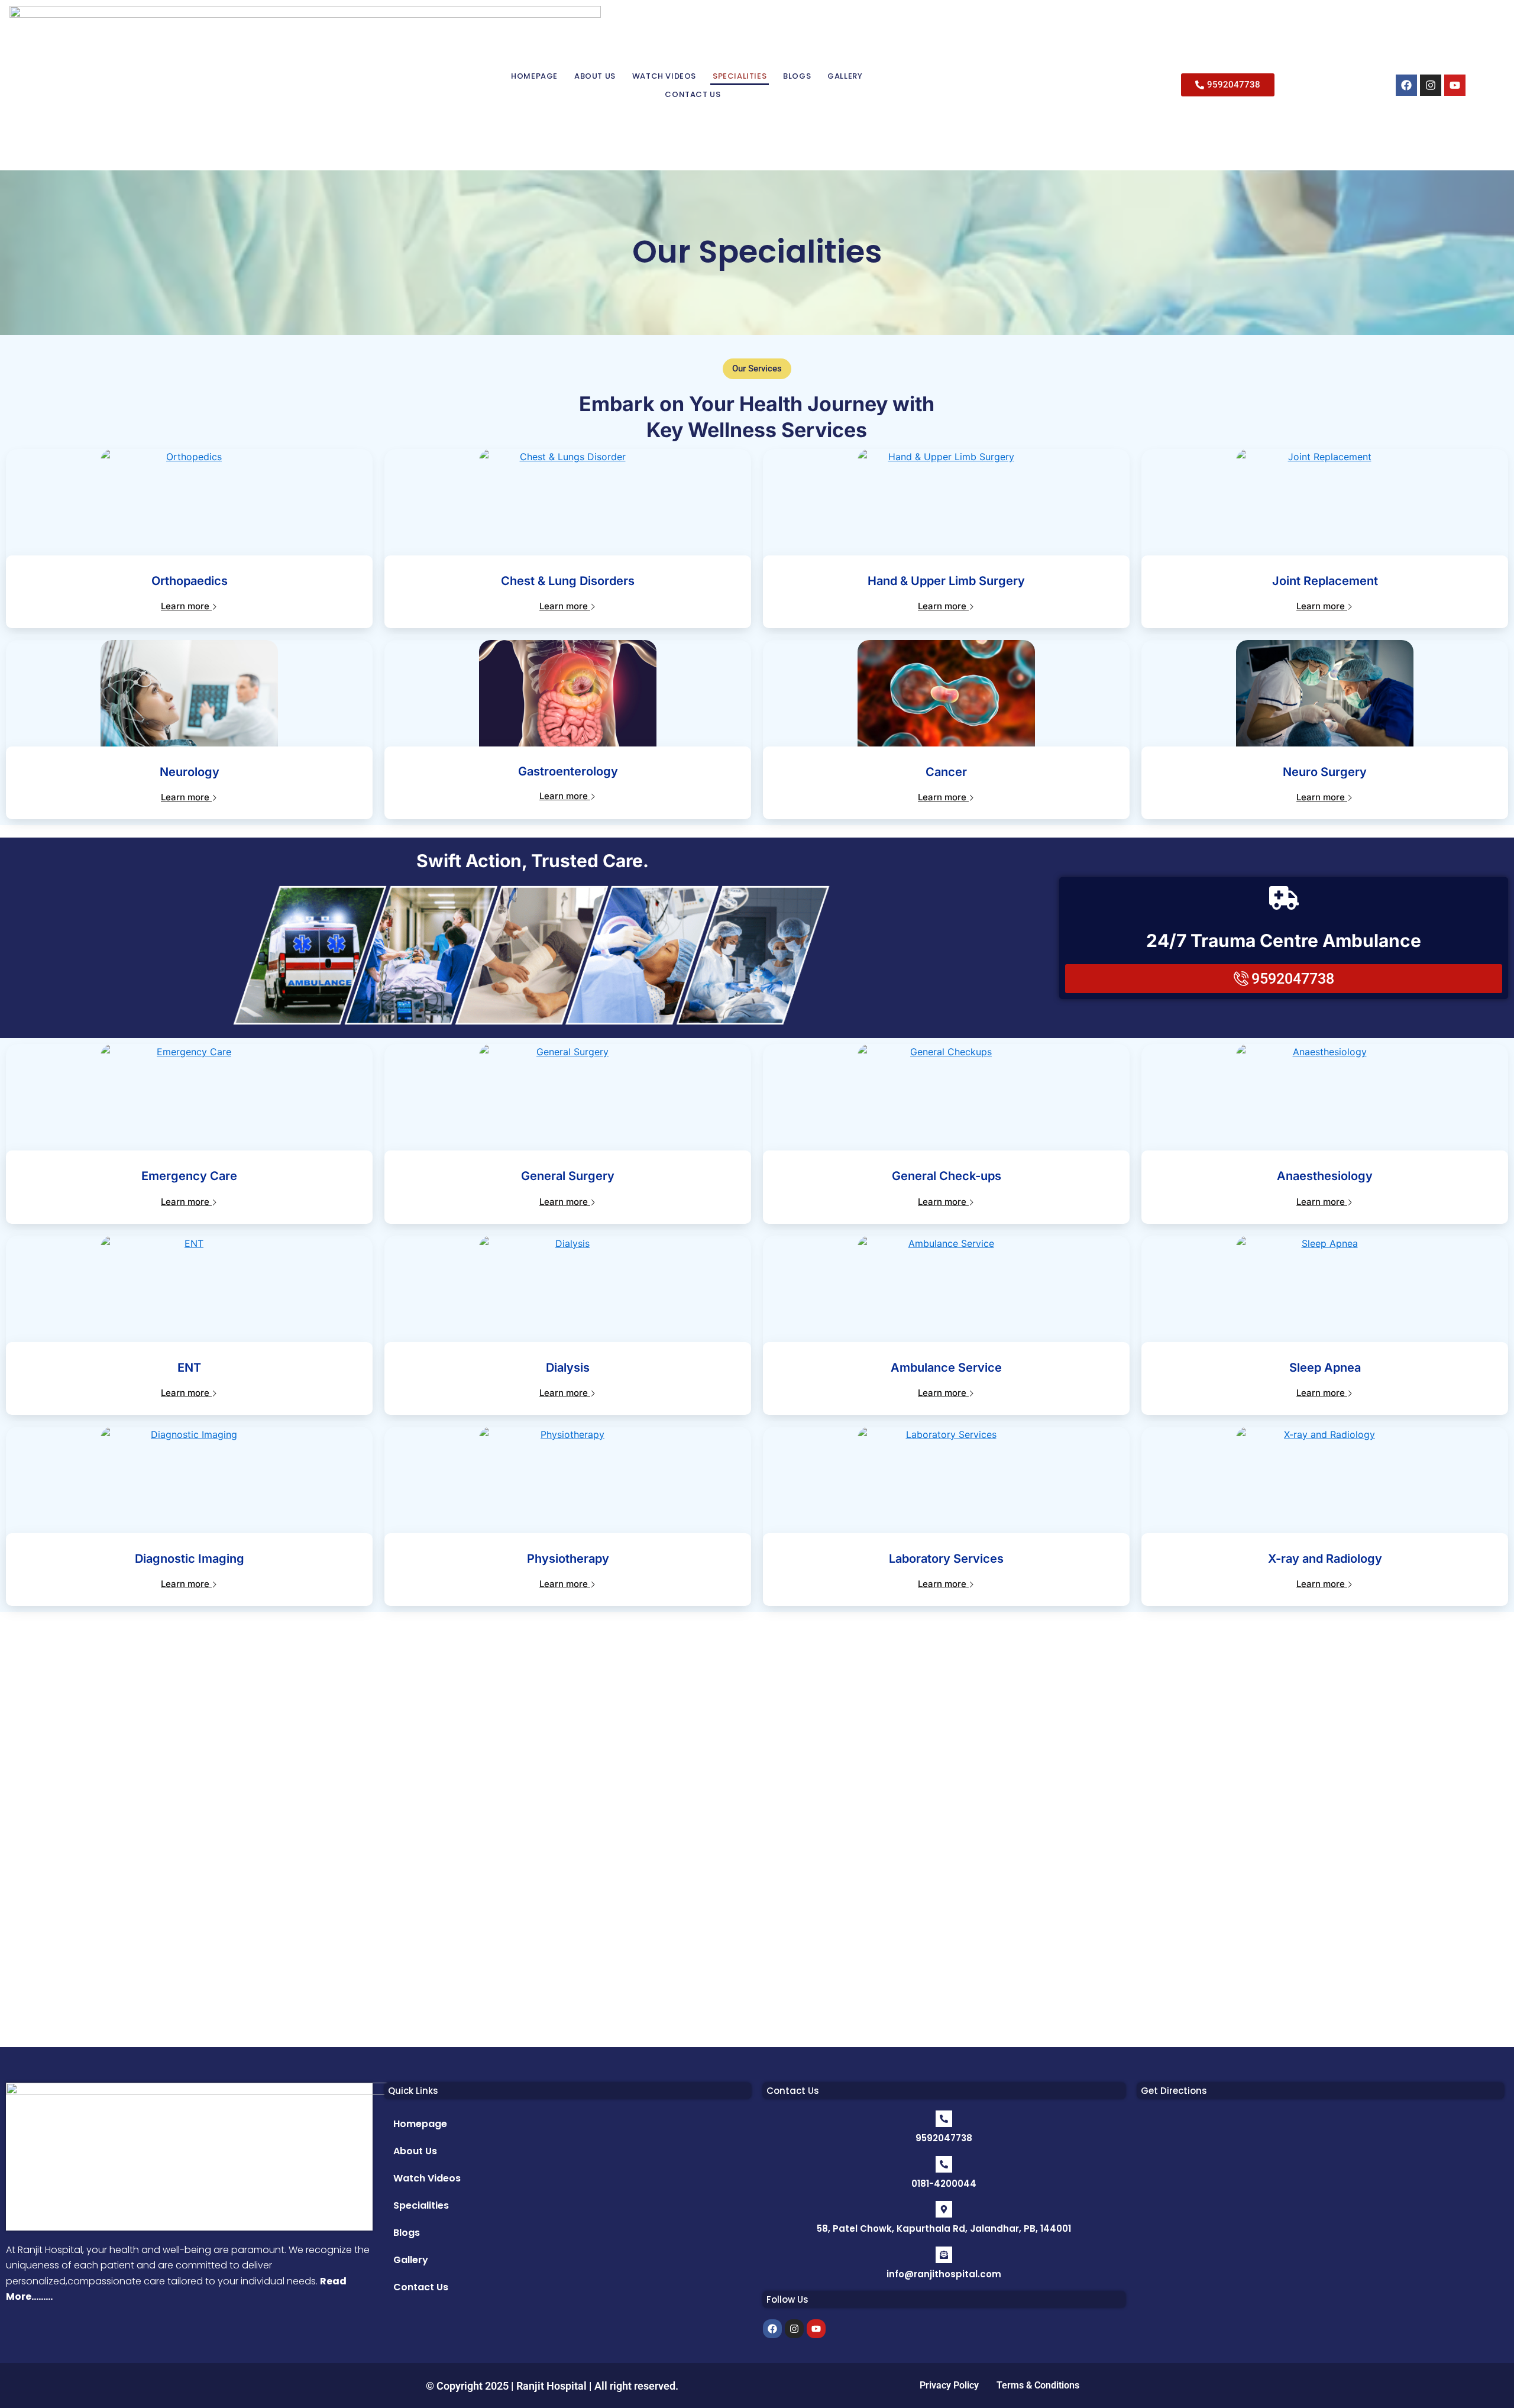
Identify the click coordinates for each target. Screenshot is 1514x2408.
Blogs (797, 76)
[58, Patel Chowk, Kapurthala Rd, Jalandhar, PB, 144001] (944, 2209)
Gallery (845, 76)
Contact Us (693, 94)
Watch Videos (664, 76)
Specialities (740, 76)
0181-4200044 (944, 2184)
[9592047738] (944, 2119)
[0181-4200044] (944, 2164)
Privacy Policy (949, 2385)
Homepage (534, 76)
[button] (757, 369)
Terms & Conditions (1038, 2385)
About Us (595, 76)
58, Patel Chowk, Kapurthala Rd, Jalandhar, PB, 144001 (944, 2228)
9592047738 (944, 2138)
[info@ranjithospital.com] (944, 2255)
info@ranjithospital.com (944, 2274)
